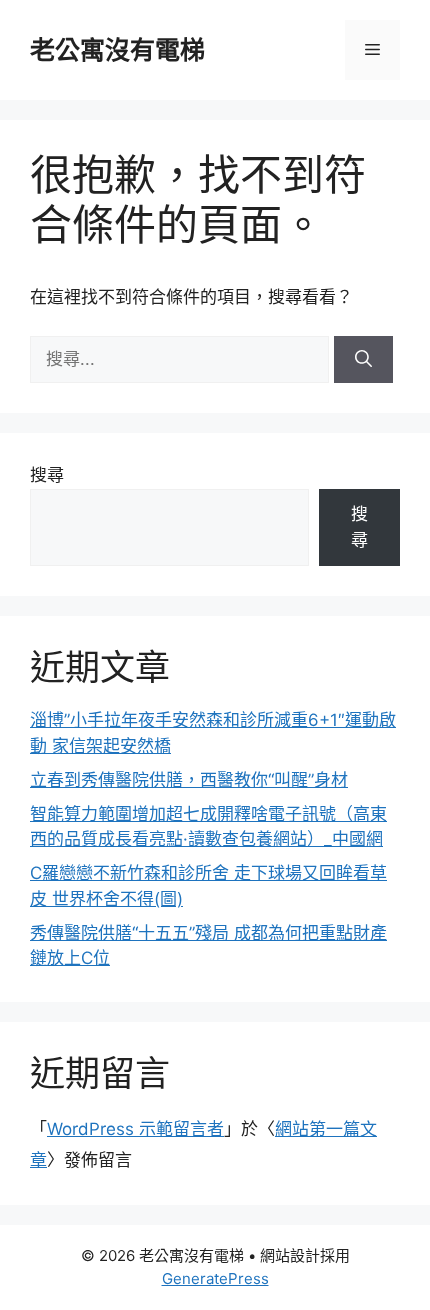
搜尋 (47, 475)
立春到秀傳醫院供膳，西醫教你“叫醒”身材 (189, 780)
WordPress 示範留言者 (135, 1129)
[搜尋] (363, 360)
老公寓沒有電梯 (117, 50)
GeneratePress (215, 1278)
